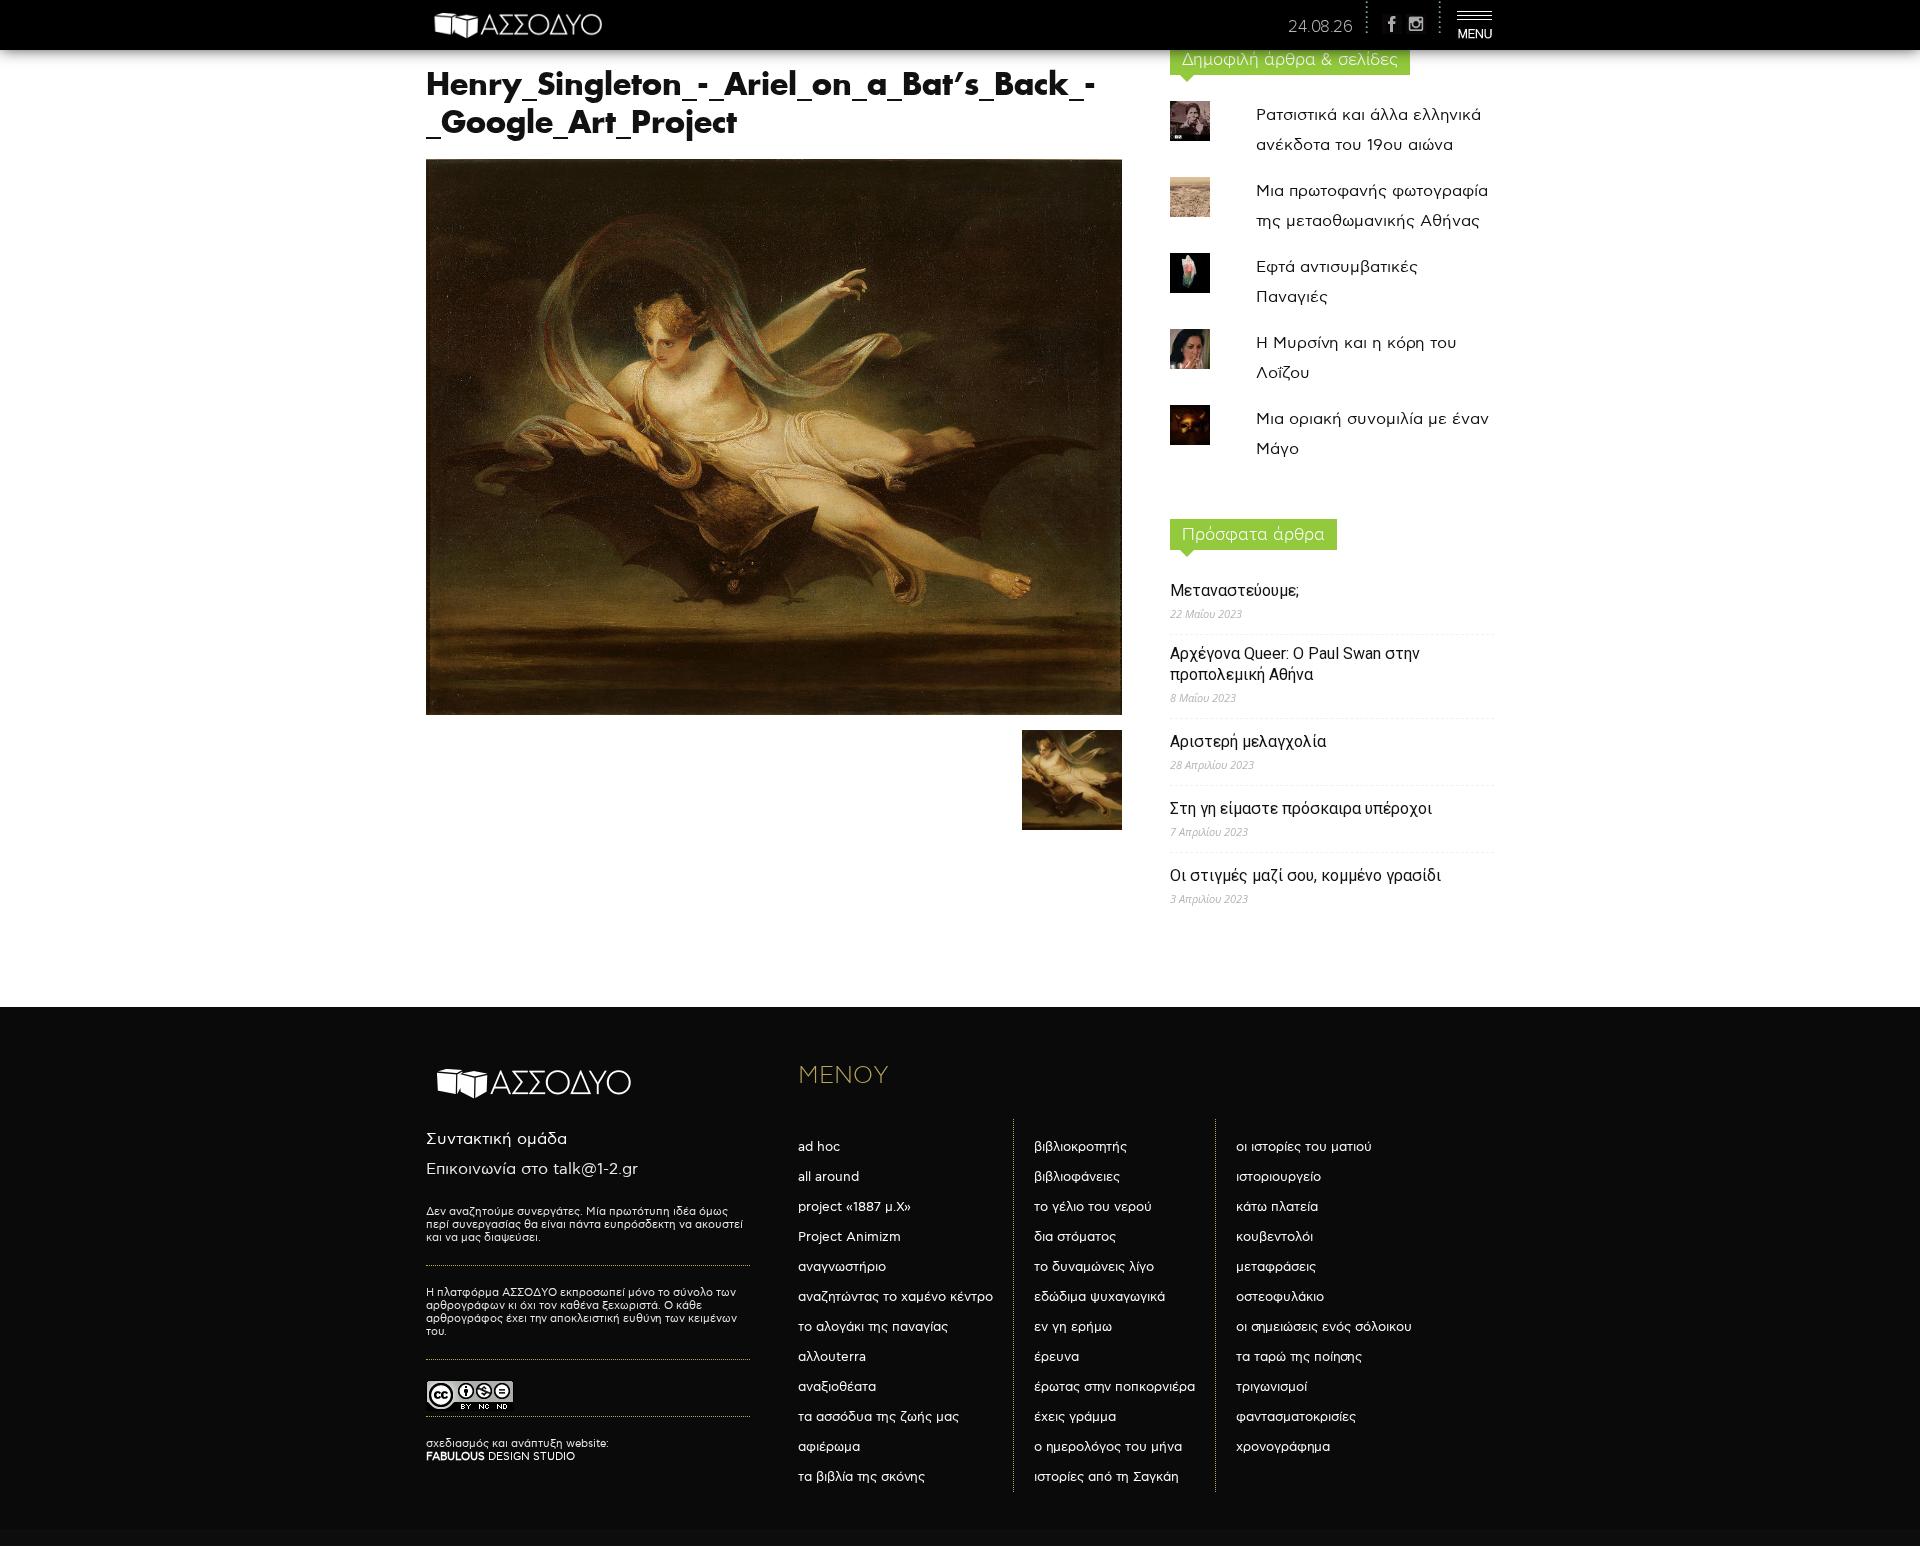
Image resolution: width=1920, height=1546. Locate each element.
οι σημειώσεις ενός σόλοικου (1324, 1327)
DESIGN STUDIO (500, 1456)
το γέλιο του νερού (1093, 1207)
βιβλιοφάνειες (1077, 1177)
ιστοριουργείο (1278, 1177)
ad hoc (819, 1147)
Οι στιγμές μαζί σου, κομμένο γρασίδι (1305, 875)
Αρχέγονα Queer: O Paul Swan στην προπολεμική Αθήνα (1295, 664)
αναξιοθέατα (837, 1387)
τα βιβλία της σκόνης (861, 1477)
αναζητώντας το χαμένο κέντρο (895, 1297)
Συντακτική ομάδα (496, 1139)
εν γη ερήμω (1073, 1327)
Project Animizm (849, 1237)
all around (828, 1177)
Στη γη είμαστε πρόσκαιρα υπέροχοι (1301, 808)
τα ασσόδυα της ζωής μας (878, 1417)
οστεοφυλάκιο (1280, 1297)
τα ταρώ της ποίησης (1299, 1357)
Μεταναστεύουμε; (1234, 590)
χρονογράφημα (1283, 1447)
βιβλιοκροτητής (1080, 1147)
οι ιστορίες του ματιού (1304, 1147)
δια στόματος (1075, 1237)
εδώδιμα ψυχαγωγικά (1099, 1297)
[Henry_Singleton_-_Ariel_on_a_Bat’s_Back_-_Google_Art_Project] (774, 710)
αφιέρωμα (829, 1447)
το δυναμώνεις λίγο (1094, 1267)
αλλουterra (832, 1357)
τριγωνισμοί (1271, 1387)
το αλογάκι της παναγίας (873, 1327)
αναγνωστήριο (842, 1267)
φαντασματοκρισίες (1296, 1417)
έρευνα (1056, 1357)
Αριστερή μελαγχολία (1248, 741)
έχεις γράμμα (1075, 1417)
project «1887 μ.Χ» (854, 1207)
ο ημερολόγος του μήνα (1108, 1447)
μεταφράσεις (1276, 1267)
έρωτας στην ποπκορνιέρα (1114, 1387)
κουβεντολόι (1274, 1237)
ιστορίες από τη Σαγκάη (1106, 1477)
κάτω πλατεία (1277, 1207)
